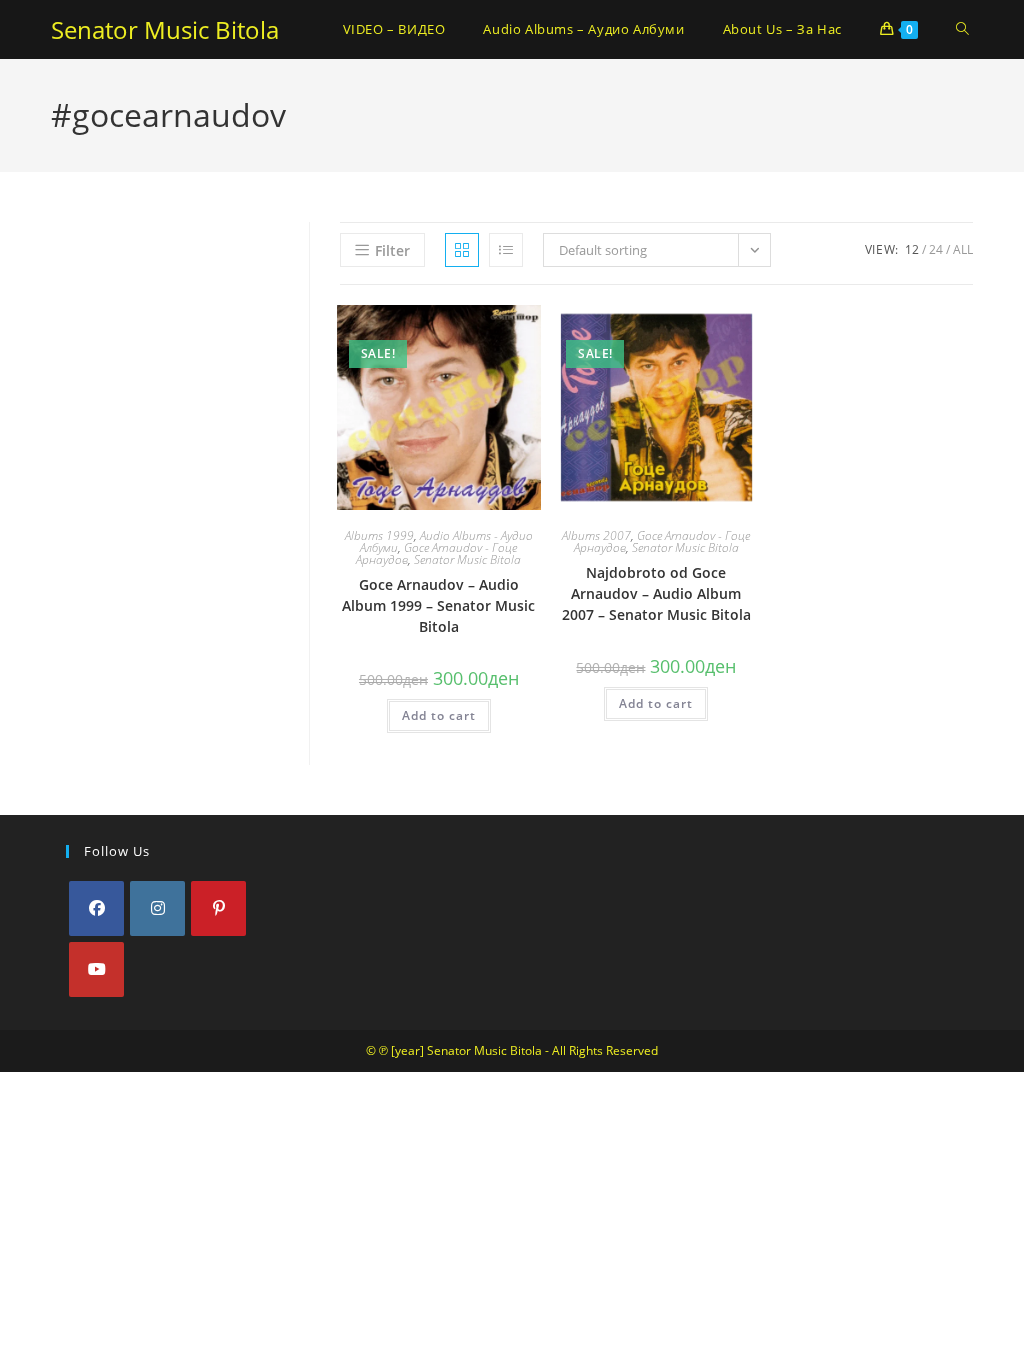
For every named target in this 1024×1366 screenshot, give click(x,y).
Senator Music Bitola (165, 29)
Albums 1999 (379, 535)
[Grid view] (462, 250)
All (963, 249)
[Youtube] (96, 969)
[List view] (506, 250)
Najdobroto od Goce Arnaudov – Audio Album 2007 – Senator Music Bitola (656, 593)
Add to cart (439, 715)
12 (912, 249)
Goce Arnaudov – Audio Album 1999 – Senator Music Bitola (438, 605)
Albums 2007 (596, 535)
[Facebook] (96, 908)
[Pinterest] (218, 908)
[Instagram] (157, 908)
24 (936, 249)
